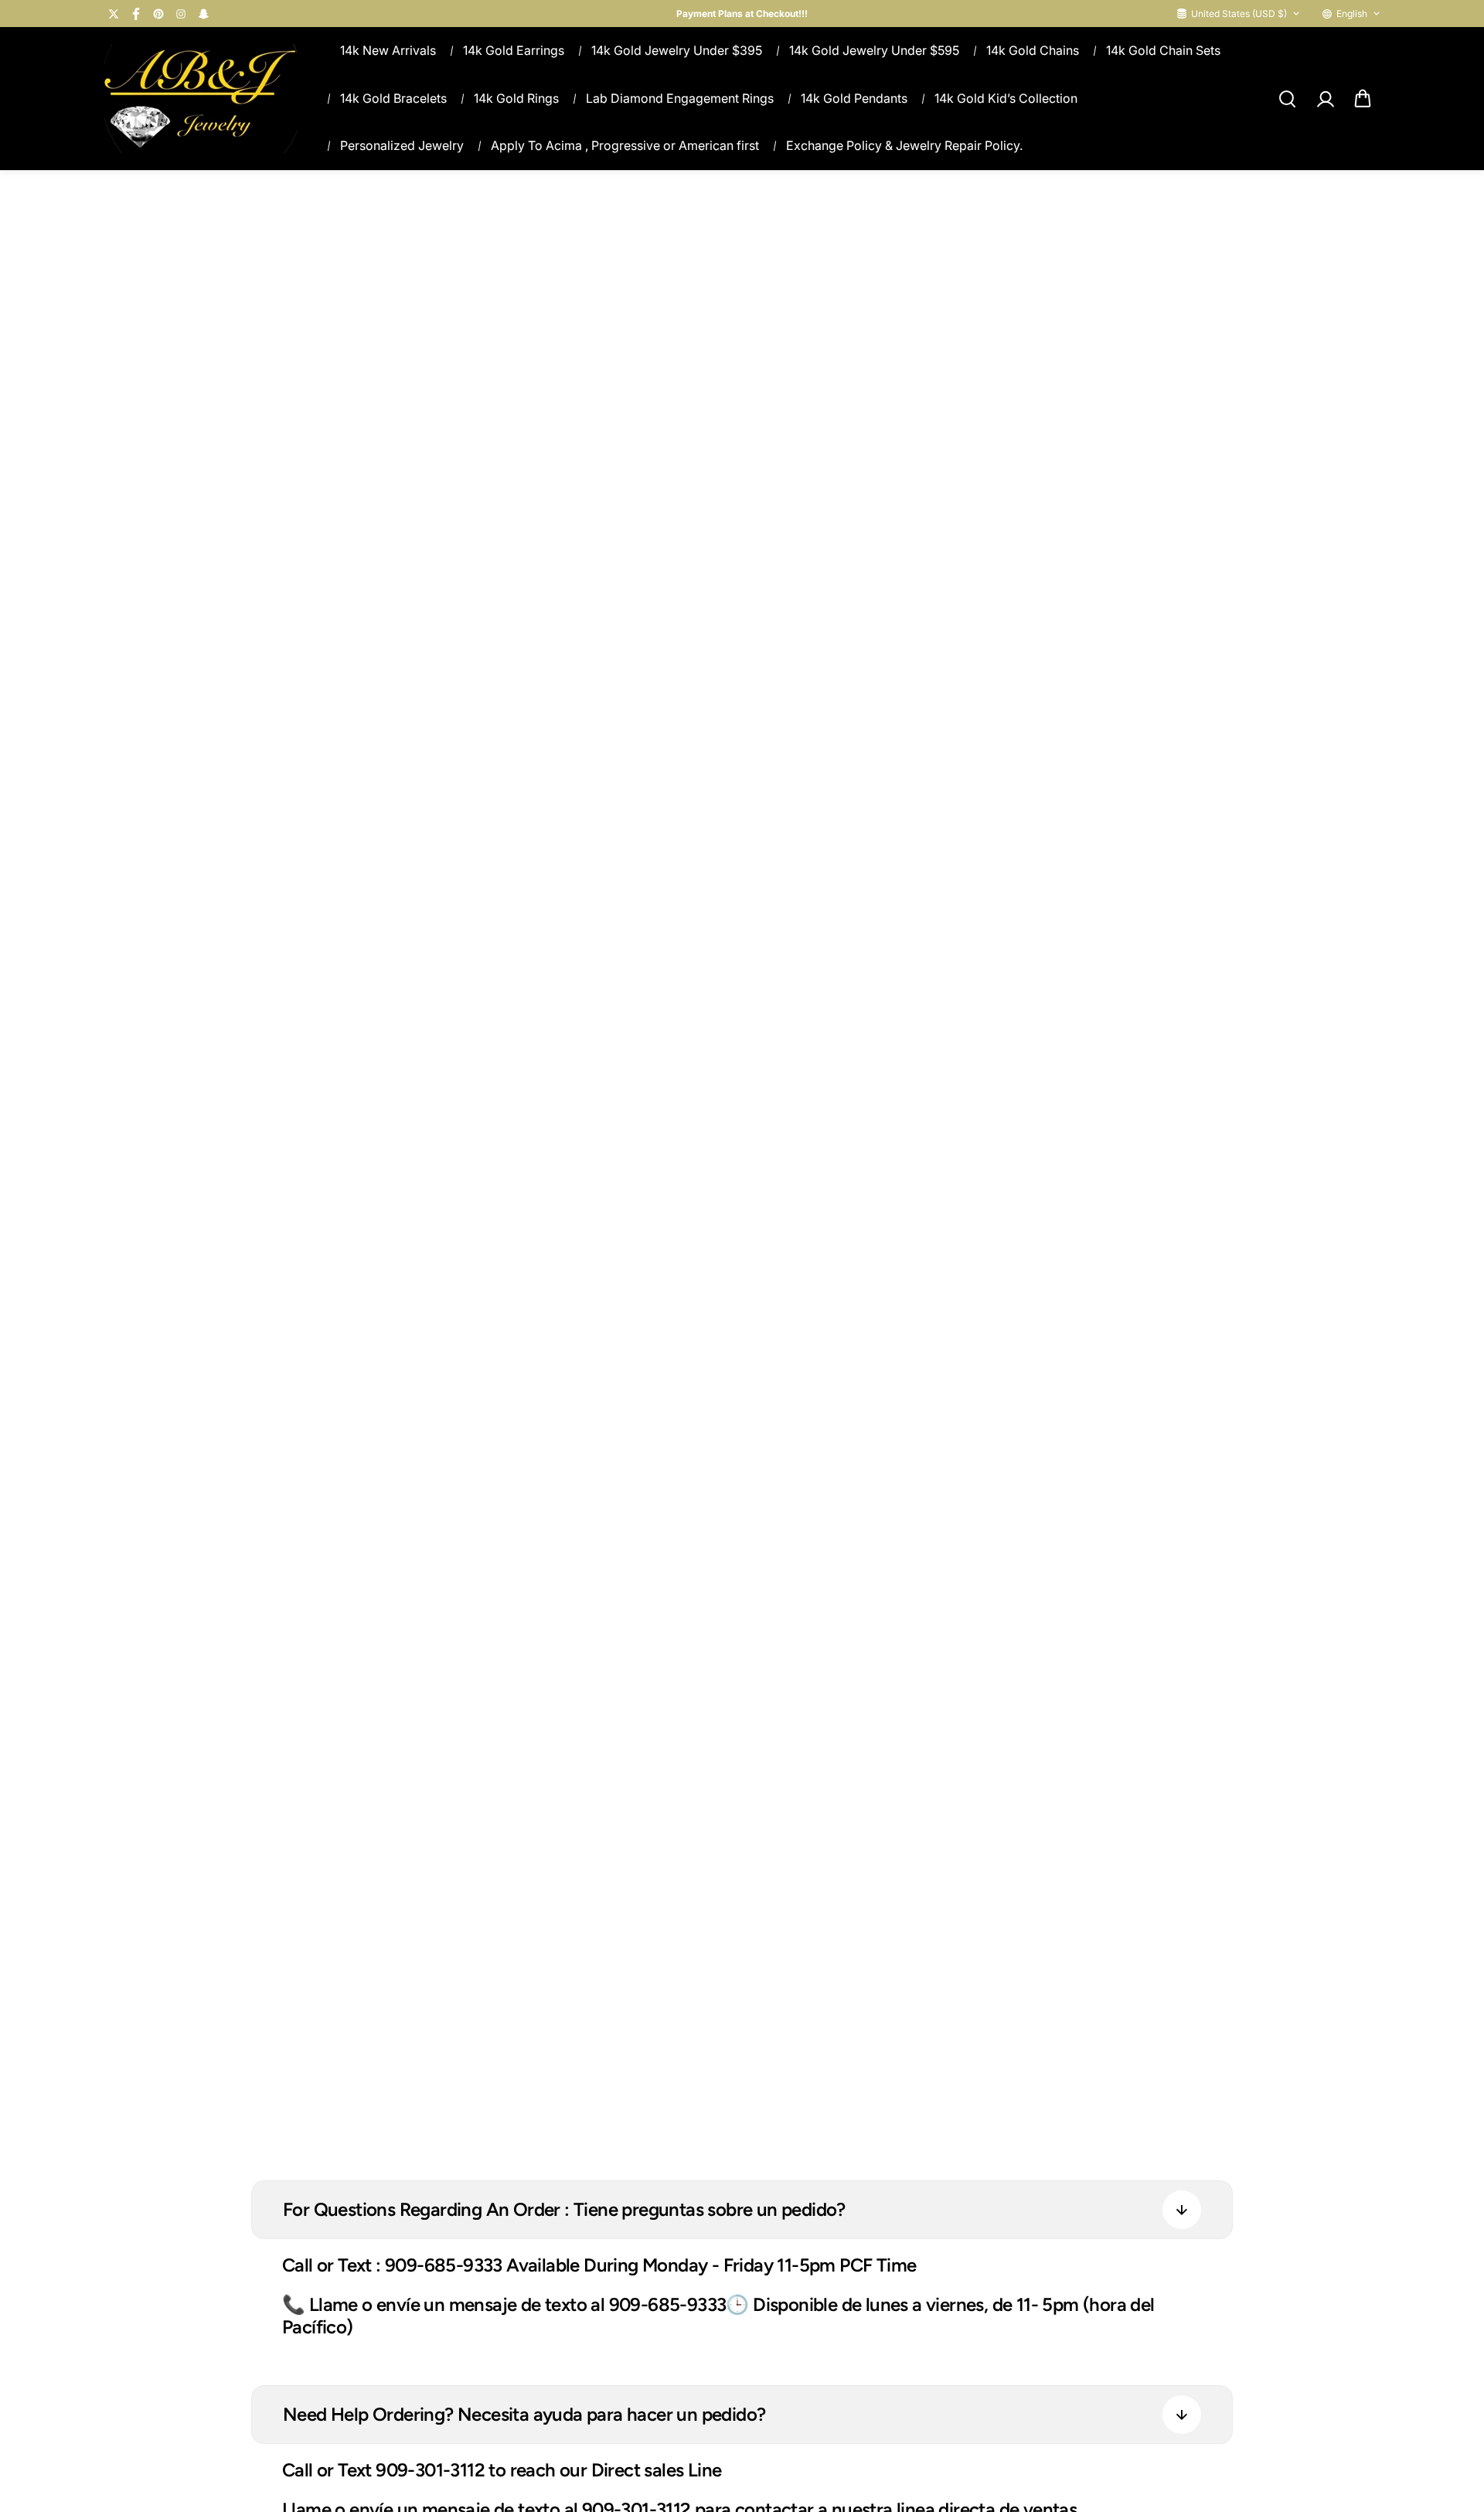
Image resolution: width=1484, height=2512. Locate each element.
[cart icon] (1363, 99)
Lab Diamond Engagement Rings (680, 98)
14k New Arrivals (388, 50)
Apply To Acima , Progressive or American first (625, 145)
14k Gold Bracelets (393, 98)
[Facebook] (136, 14)
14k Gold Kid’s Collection (1006, 98)
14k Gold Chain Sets (1163, 50)
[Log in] (1325, 99)
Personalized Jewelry (402, 145)
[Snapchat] (203, 14)
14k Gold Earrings (514, 50)
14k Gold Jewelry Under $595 (874, 50)
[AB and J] (201, 99)
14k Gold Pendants (854, 98)
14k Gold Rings (516, 98)
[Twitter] (114, 14)
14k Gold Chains (1033, 50)
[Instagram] (181, 14)
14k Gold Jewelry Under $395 (677, 50)
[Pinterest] (158, 14)
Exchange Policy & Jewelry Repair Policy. (904, 145)
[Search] (1287, 99)
